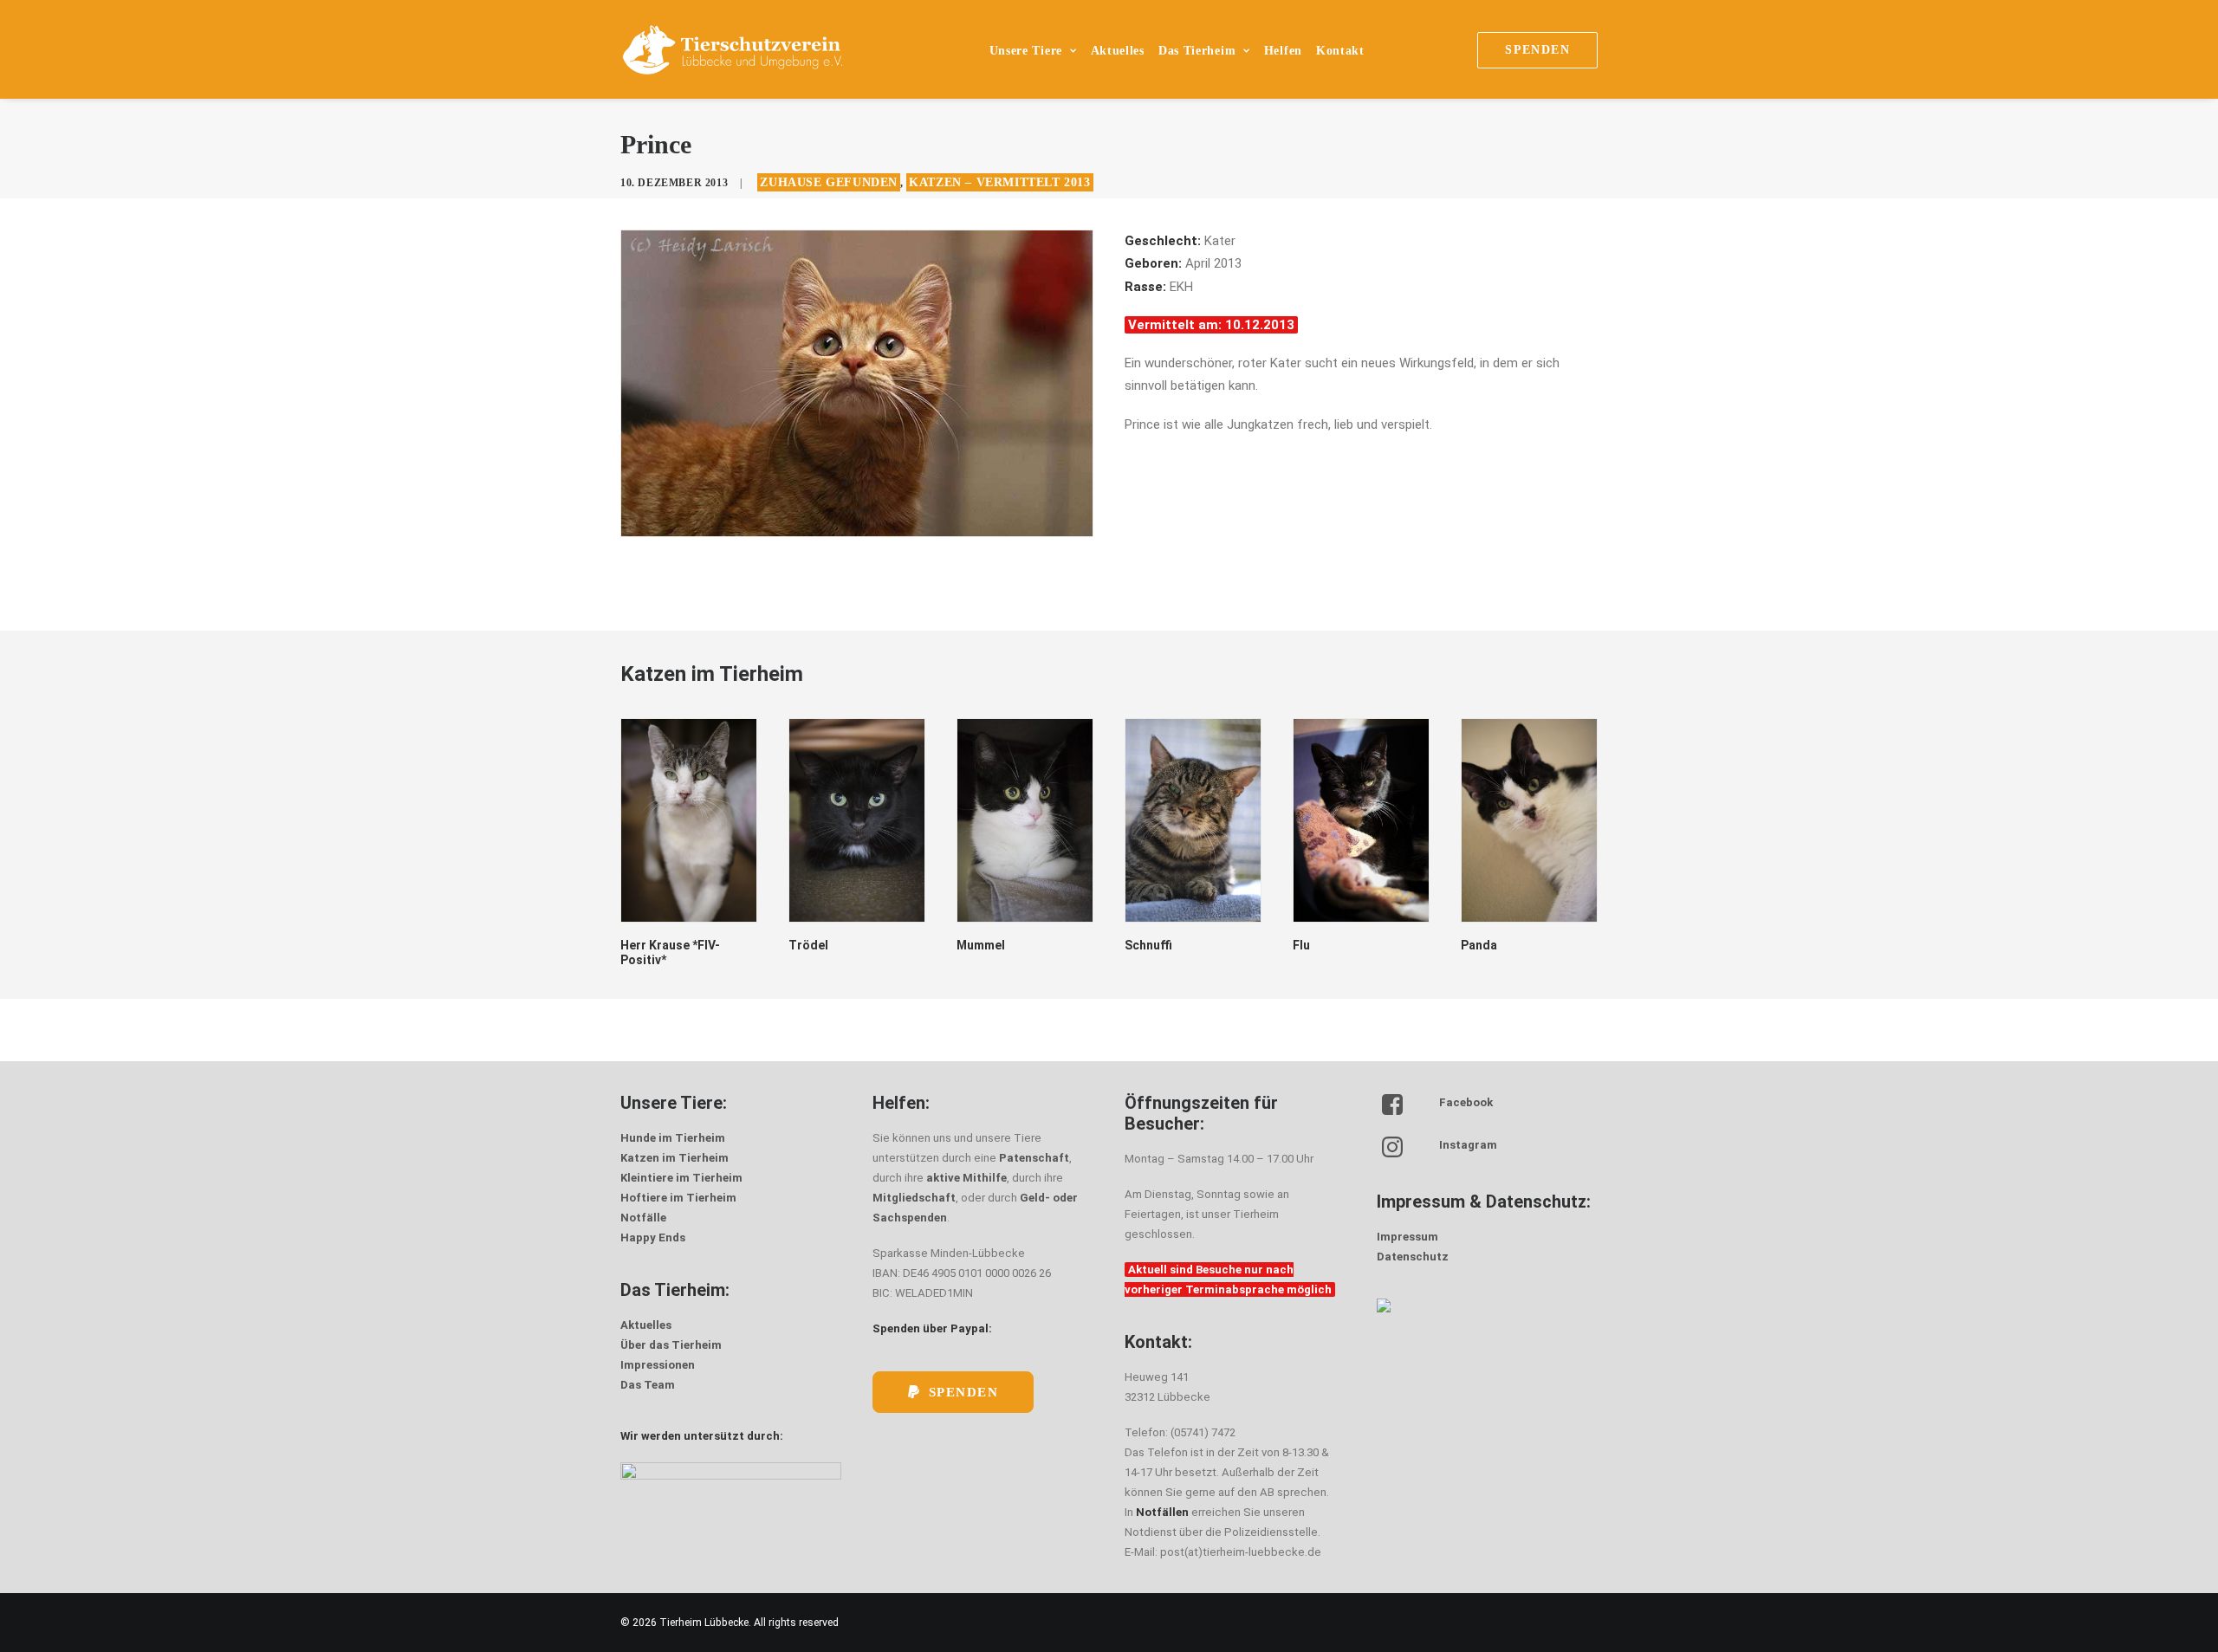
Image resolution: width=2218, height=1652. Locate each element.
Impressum (1407, 1237)
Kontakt (1340, 51)
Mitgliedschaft (914, 1198)
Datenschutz (1413, 1257)
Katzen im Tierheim (674, 1158)
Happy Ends (653, 1237)
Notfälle (643, 1218)
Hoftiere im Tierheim (678, 1198)
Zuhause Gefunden (829, 182)
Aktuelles (1118, 51)
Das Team (648, 1385)
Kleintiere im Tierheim (681, 1178)
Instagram (1468, 1145)
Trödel (808, 945)
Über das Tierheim (671, 1345)
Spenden (964, 1392)
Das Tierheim (1197, 51)
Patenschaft (1034, 1158)
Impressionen (658, 1365)
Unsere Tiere (1026, 51)
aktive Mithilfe (966, 1178)
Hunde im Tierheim (673, 1138)
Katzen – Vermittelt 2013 (999, 182)
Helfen (1283, 51)
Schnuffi (1148, 945)
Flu (1301, 945)
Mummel (981, 945)
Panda (1479, 945)
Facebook (1466, 1102)
